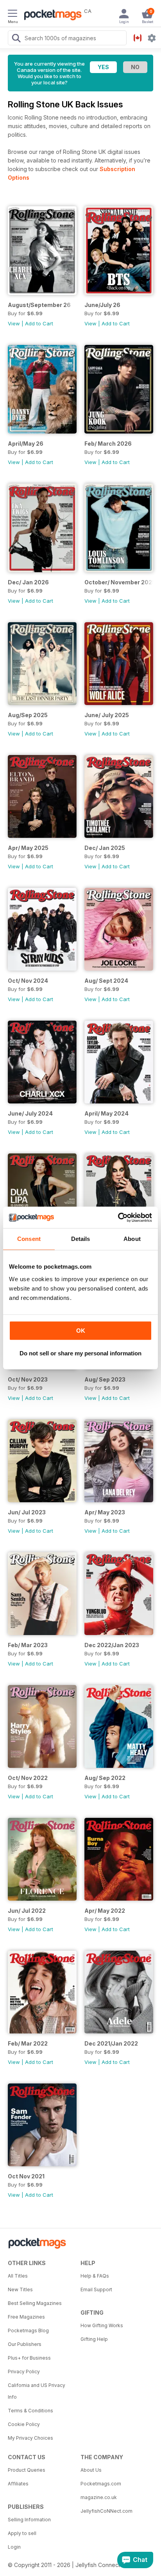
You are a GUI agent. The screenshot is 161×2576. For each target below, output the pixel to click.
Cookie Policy (24, 2424)
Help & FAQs (95, 2276)
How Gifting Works (102, 2325)
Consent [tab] (29, 1239)
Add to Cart (39, 323)
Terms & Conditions (30, 2411)
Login (14, 2547)
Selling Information (29, 2520)
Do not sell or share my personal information (80, 1353)
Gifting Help (94, 2339)
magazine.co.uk (99, 2497)
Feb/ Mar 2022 (28, 2043)
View (14, 323)
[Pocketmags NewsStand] (51, 16)
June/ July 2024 (30, 1113)
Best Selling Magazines (35, 2303)
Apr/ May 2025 (28, 848)
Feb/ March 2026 (108, 444)
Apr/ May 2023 (105, 1512)
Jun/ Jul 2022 (27, 1911)
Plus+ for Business (29, 2358)
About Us (91, 2470)
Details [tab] (81, 1239)
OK (81, 1331)
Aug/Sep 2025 (28, 715)
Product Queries (27, 2470)
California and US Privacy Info (37, 2391)
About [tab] (132, 1239)
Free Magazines (26, 2317)
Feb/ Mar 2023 (28, 1645)
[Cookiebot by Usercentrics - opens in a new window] (118, 1217)
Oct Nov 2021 (26, 2176)
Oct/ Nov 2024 (28, 981)
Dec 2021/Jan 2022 (111, 2043)
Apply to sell (22, 2533)
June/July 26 (102, 305)
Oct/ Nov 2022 (28, 1778)
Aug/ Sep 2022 (105, 1778)
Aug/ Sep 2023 (105, 1379)
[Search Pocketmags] (16, 39)
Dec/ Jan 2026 (28, 582)
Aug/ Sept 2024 (106, 981)
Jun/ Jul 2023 (27, 1512)
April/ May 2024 (106, 1113)
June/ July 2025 (107, 715)
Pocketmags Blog (28, 2331)
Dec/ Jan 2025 (105, 848)
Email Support (96, 2289)
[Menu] (13, 14)
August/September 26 (39, 305)
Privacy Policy (24, 2372)
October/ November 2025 (119, 582)
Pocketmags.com (101, 2484)
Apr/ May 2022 (105, 1911)
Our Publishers (25, 2344)
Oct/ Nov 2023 (28, 1379)
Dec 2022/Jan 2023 (112, 1645)
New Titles (20, 2289)
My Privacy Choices (30, 2438)
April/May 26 (26, 444)
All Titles (18, 2276)
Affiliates (18, 2484)
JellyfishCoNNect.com (106, 2511)
